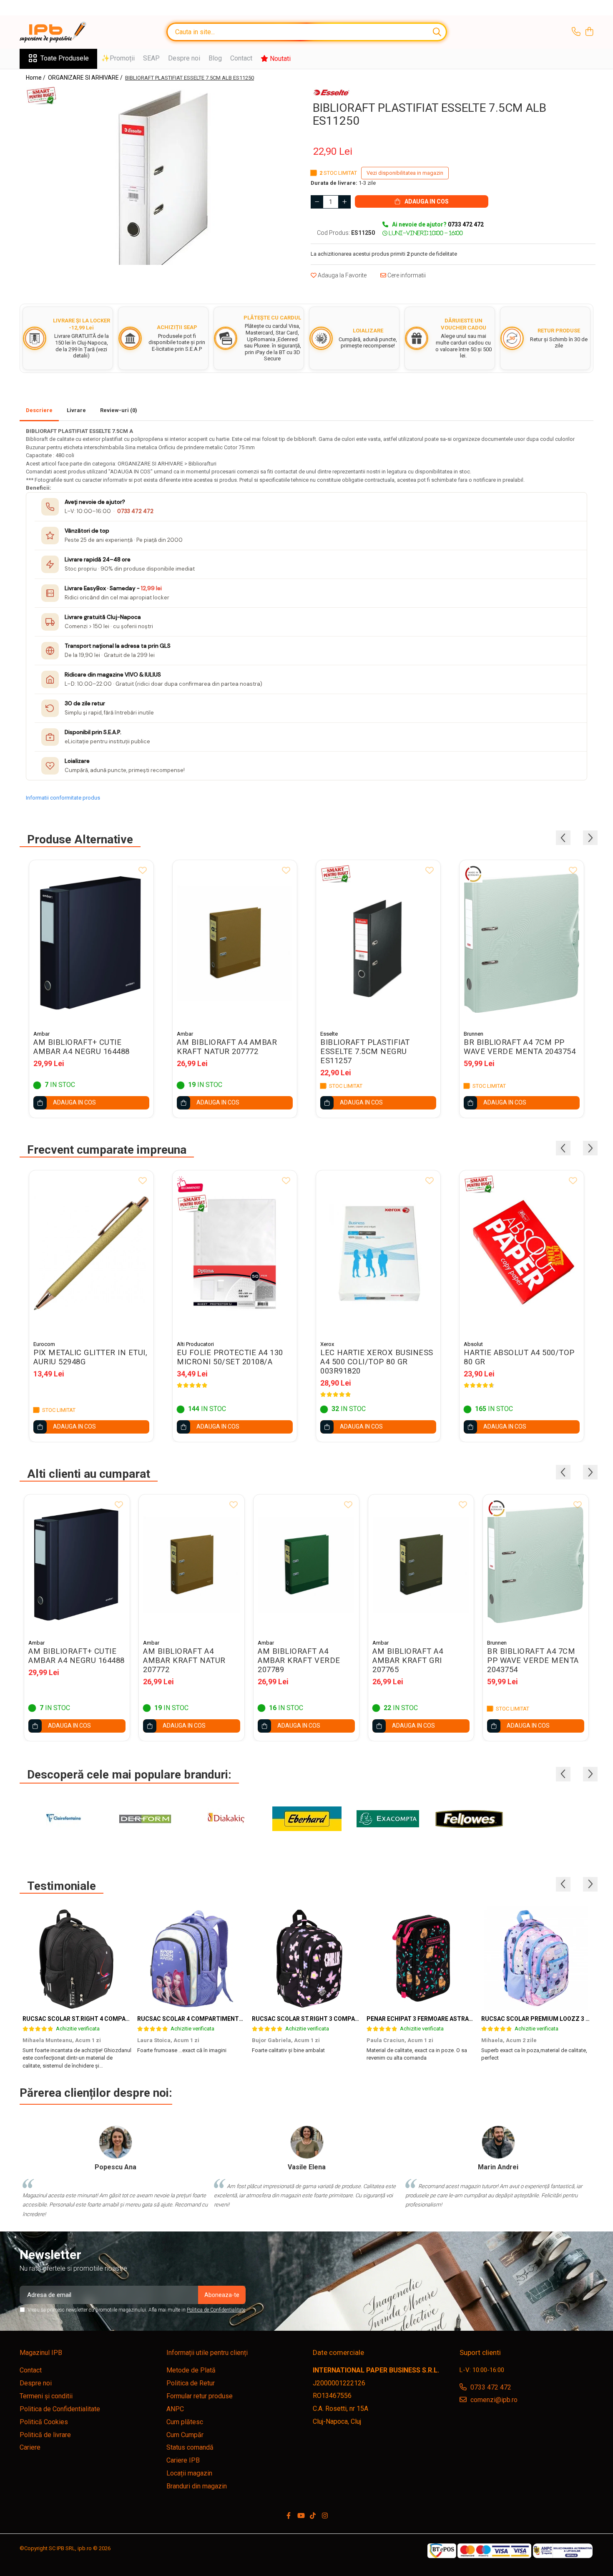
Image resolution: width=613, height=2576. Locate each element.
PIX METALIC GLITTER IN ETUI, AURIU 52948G (90, 1357)
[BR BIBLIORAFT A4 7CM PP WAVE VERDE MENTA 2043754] (522, 943)
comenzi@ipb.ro (493, 2400)
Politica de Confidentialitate (216, 2310)
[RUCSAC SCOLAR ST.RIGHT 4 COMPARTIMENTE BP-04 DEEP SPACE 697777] (77, 1958)
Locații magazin (189, 2473)
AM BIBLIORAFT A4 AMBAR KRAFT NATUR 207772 (227, 1047)
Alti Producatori (195, 1344)
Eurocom (44, 1344)
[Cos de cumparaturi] (589, 32)
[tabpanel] (160, 175)
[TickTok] (313, 2516)
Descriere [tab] (39, 410)
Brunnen (474, 1034)
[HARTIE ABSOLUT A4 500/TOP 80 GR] (522, 1253)
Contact (241, 58)
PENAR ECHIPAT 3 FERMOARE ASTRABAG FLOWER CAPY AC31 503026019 (467, 2019)
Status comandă (190, 2447)
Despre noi (184, 58)
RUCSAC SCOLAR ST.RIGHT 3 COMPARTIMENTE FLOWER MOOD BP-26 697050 (360, 2019)
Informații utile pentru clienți (207, 2353)
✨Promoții (118, 58)
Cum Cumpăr (185, 2435)
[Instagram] (325, 2516)
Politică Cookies (44, 2422)
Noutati (279, 59)
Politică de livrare (45, 2435)
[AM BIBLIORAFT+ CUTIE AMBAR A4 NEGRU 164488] (91, 943)
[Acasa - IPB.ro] (61, 32)
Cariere (30, 2447)
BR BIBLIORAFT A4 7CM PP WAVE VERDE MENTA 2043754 (520, 1047)
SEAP (151, 58)
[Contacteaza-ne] (576, 32)
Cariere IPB (183, 2460)
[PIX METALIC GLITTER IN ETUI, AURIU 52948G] (91, 1253)
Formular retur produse (200, 2396)
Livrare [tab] (76, 410)
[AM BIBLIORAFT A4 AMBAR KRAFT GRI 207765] (421, 1565)
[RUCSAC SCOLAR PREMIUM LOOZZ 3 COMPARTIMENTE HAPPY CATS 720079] (536, 1958)
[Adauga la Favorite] (143, 871)
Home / (36, 78)
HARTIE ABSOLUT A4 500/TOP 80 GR (519, 1357)
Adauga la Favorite (342, 275)
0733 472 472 (135, 511)
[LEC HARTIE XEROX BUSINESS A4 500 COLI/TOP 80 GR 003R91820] (378, 1253)
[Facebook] (289, 2516)
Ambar (41, 1034)
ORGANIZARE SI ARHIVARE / (86, 78)
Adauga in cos (426, 201)
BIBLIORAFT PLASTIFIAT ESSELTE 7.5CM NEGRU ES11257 (365, 1052)
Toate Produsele (65, 58)
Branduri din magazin (197, 2486)
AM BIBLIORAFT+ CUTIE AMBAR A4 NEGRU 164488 (82, 1047)
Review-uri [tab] (119, 410)
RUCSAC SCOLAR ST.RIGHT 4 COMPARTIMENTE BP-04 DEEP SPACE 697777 (127, 2019)
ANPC (175, 2409)
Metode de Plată (191, 2370)
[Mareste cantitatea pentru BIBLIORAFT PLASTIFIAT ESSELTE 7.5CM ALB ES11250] (344, 202)
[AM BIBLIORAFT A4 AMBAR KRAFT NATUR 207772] (235, 943)
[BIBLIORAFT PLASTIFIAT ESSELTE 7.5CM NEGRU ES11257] (378, 943)
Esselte (329, 1034)
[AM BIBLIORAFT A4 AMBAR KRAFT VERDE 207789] (306, 1565)
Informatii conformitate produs (63, 798)
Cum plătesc (185, 2422)
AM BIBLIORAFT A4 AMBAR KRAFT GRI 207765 (408, 1660)
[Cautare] (437, 32)
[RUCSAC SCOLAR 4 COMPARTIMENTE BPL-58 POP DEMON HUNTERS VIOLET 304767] (192, 1958)
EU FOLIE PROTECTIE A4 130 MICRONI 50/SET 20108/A (230, 1357)
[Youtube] (301, 2516)
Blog (215, 58)
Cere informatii (406, 275)
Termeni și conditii (46, 2396)
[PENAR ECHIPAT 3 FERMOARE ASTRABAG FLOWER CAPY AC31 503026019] (421, 1958)
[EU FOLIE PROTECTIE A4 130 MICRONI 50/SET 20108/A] (235, 1253)
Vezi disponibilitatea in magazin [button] (405, 173)
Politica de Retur (191, 2383)
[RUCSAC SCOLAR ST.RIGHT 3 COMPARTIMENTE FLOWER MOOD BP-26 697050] (306, 1958)
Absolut (473, 1344)
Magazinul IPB (41, 2353)
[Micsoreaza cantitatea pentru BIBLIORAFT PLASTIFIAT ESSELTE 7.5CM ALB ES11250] (317, 202)
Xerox (327, 1344)
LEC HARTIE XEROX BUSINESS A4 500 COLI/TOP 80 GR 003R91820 (377, 1362)
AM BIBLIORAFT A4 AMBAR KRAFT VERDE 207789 (299, 1660)
